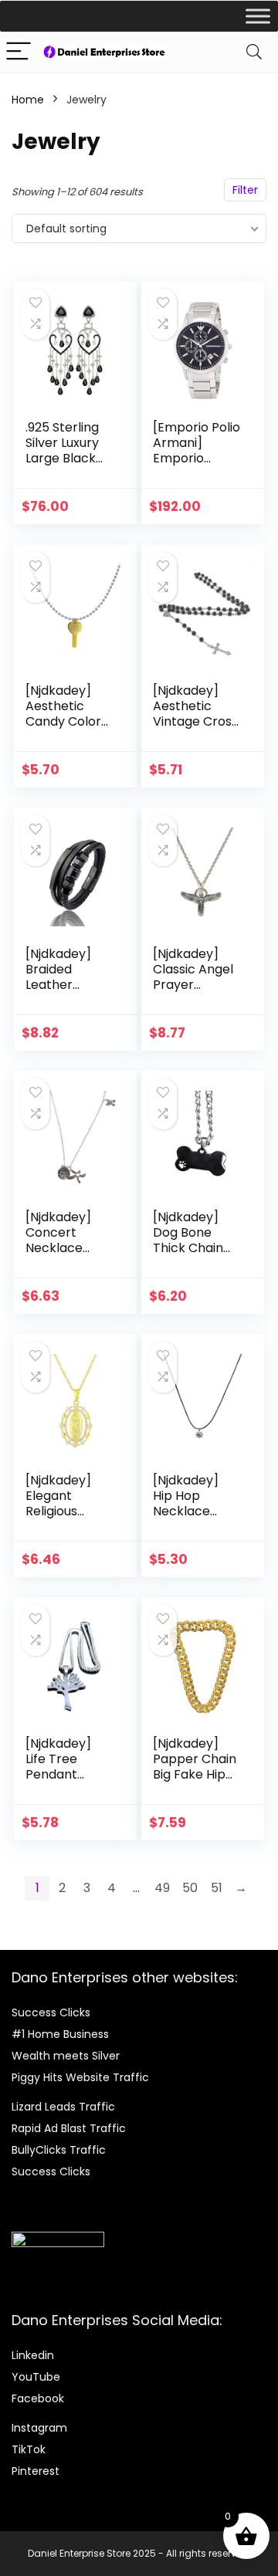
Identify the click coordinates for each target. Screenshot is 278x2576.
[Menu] (19, 52)
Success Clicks (51, 2012)
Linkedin (33, 2355)
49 (162, 1888)
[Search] (254, 52)
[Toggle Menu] (258, 16)
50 (190, 1888)
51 (217, 1888)
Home (28, 100)
